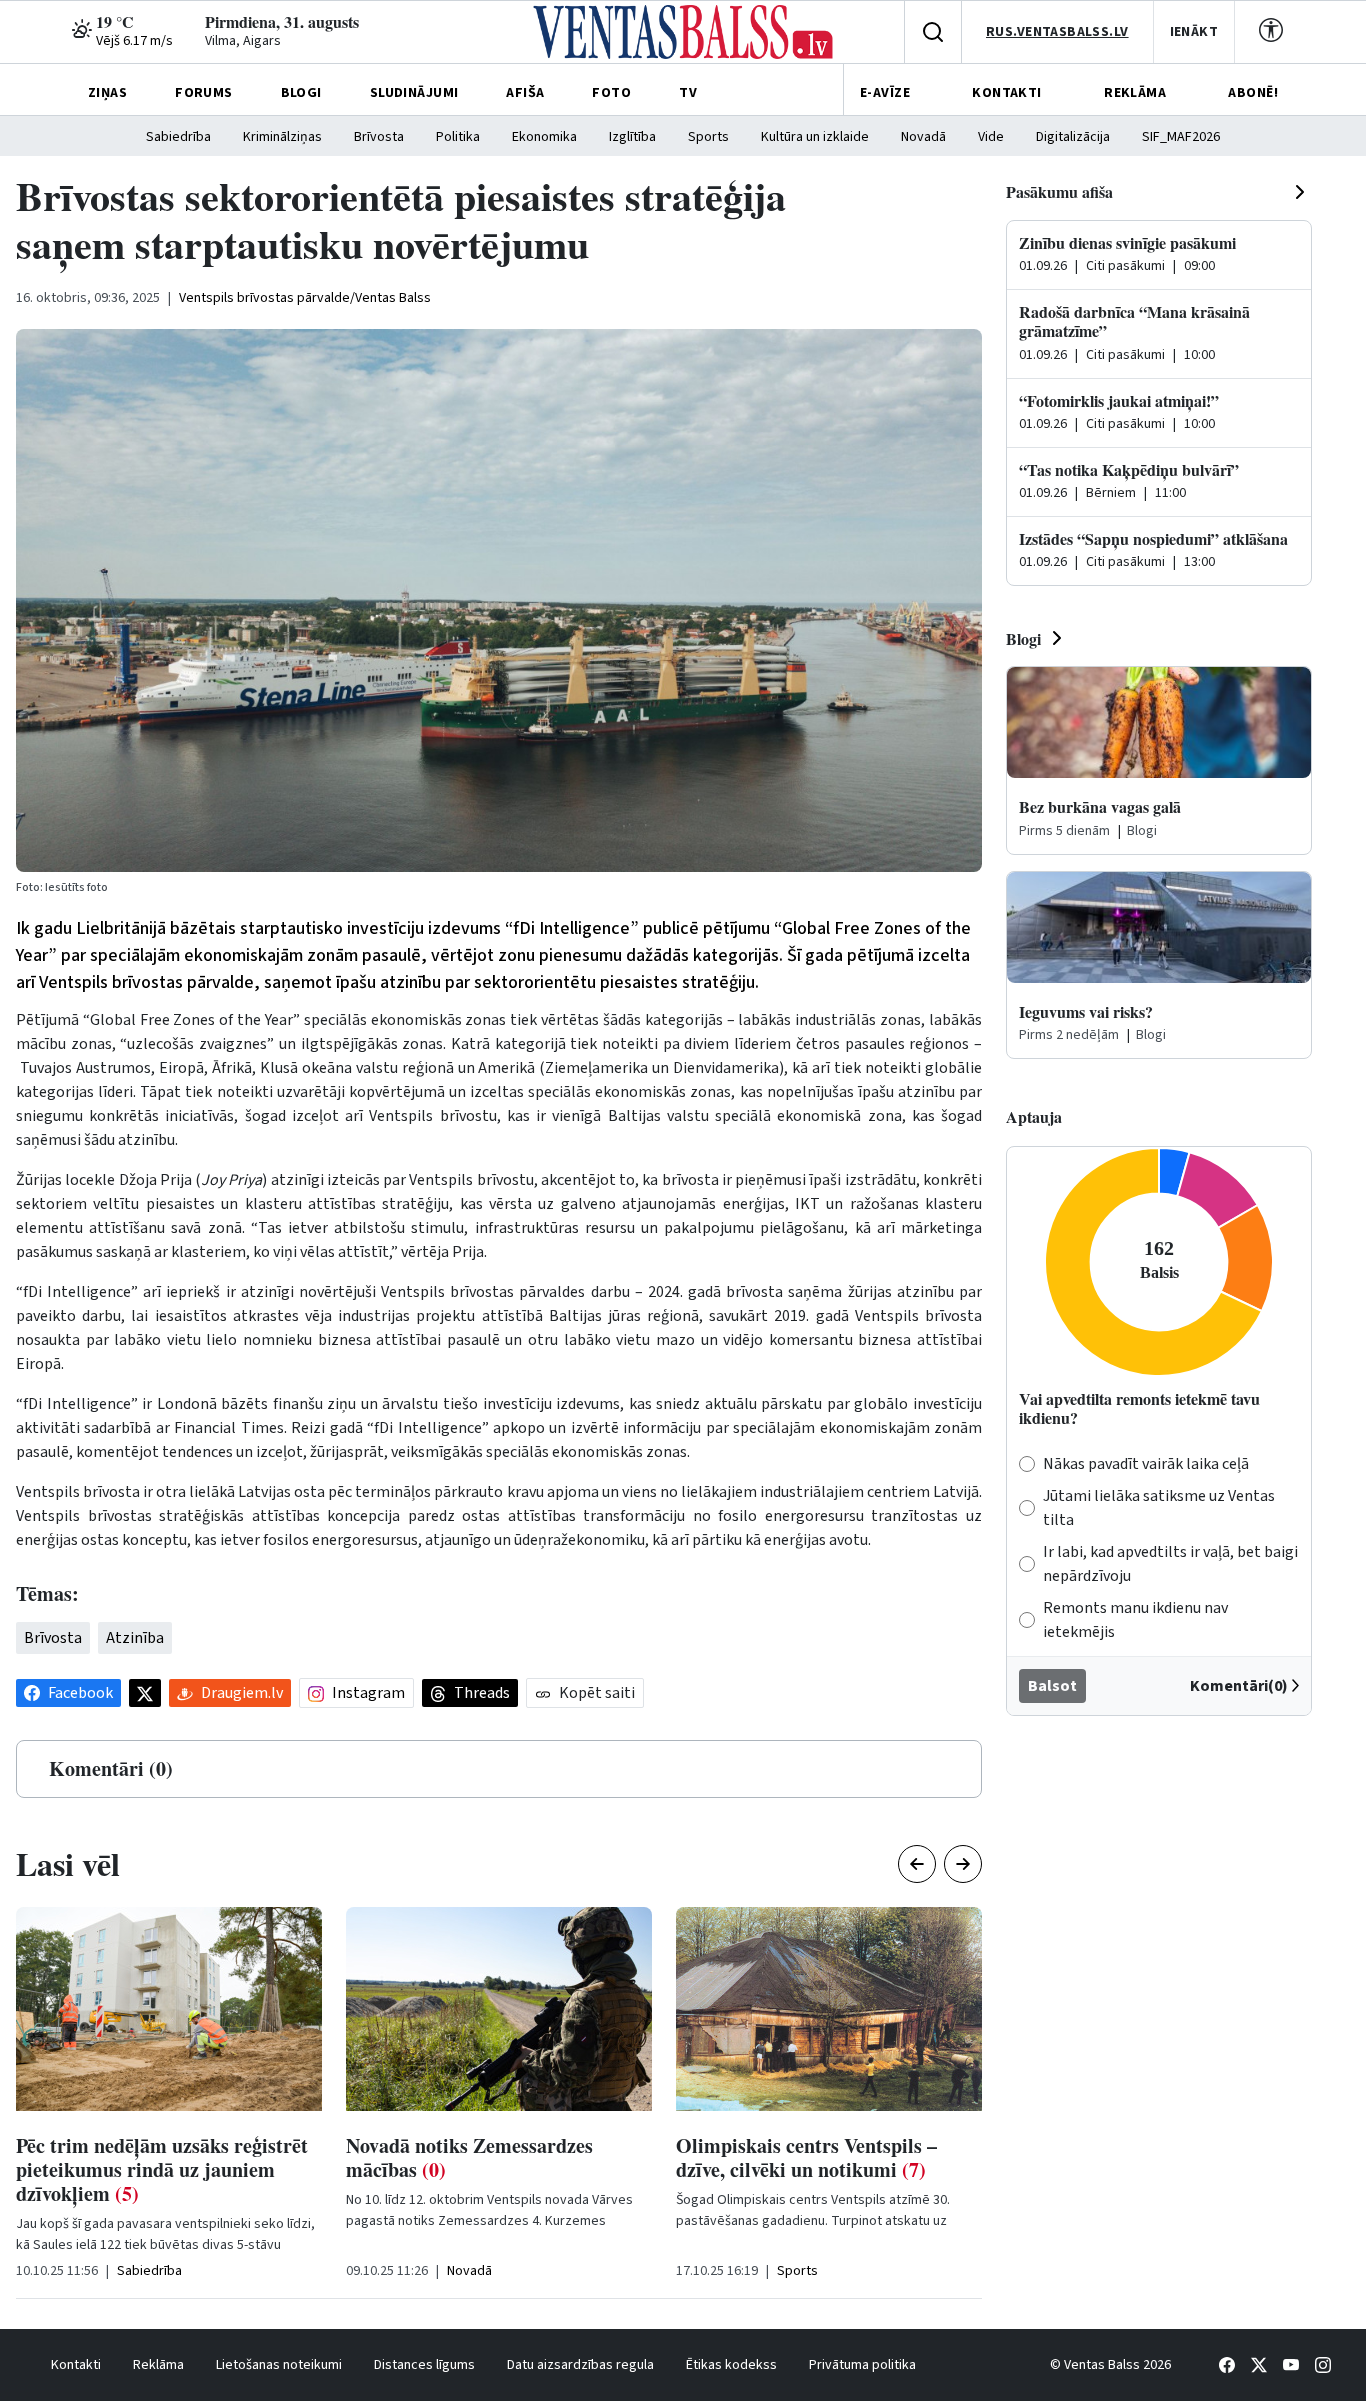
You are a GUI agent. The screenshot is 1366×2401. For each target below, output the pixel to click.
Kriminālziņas (282, 137)
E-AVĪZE (885, 93)
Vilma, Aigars (243, 41)
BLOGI (301, 93)
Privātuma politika (862, 2365)
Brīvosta (379, 137)
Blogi (1023, 638)
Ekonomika (544, 137)
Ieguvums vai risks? (1086, 1011)
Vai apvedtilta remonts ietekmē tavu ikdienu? (1139, 1408)
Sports (708, 137)
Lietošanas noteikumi (279, 2365)
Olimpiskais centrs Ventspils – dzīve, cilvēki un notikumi (806, 2157)
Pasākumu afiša (1059, 191)
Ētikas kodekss (731, 2365)
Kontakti (76, 2365)
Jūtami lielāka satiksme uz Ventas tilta (1159, 1508)
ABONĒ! (1253, 93)
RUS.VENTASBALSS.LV (1057, 32)
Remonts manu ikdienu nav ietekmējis (1135, 1620)
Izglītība (632, 137)
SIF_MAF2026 (1181, 137)
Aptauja (1034, 1116)
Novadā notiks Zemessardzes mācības (469, 2157)
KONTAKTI (1006, 93)
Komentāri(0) (1239, 1686)
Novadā (923, 137)
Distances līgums (424, 2365)
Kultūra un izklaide (815, 137)
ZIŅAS (107, 93)
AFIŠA (525, 93)
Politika (458, 137)
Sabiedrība (178, 137)
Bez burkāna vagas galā (1100, 806)
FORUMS (204, 93)
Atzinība (135, 1638)
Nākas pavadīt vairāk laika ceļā (1146, 1464)
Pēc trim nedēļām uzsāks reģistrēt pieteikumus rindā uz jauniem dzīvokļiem (162, 2169)
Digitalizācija (1073, 137)
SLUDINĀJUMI (414, 93)
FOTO (611, 93)
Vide (991, 137)
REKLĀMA (1135, 93)
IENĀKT (1194, 32)
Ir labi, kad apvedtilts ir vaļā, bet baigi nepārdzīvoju (1170, 1564)
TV (688, 93)
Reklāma (158, 2365)
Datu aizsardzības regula (580, 2365)
